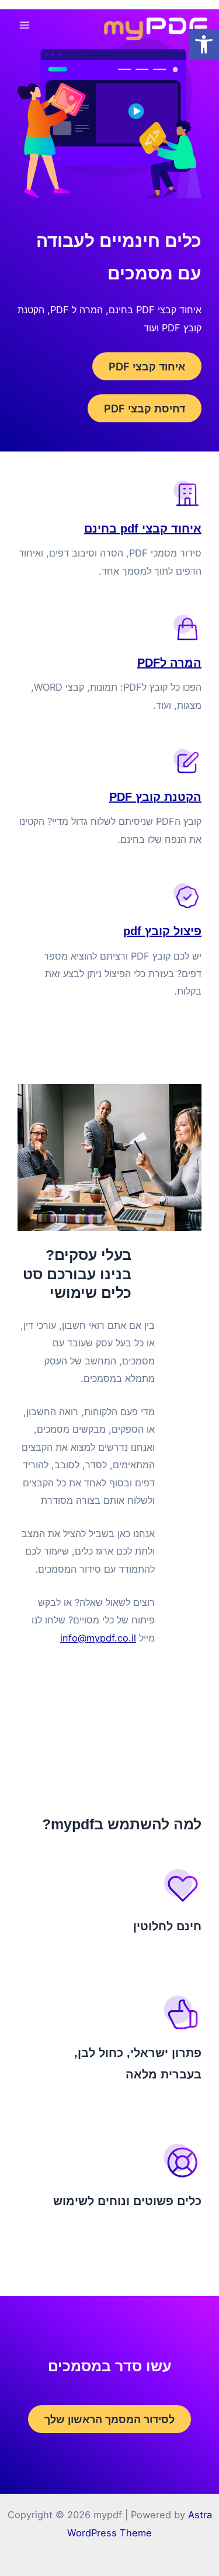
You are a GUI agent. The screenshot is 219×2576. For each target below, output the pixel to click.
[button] (204, 44)
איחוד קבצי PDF (147, 366)
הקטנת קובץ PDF (155, 797)
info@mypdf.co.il (98, 1638)
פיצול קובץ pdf (162, 931)
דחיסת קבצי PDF (145, 408)
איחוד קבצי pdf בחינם (143, 528)
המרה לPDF (169, 663)
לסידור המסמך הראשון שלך (109, 2419)
